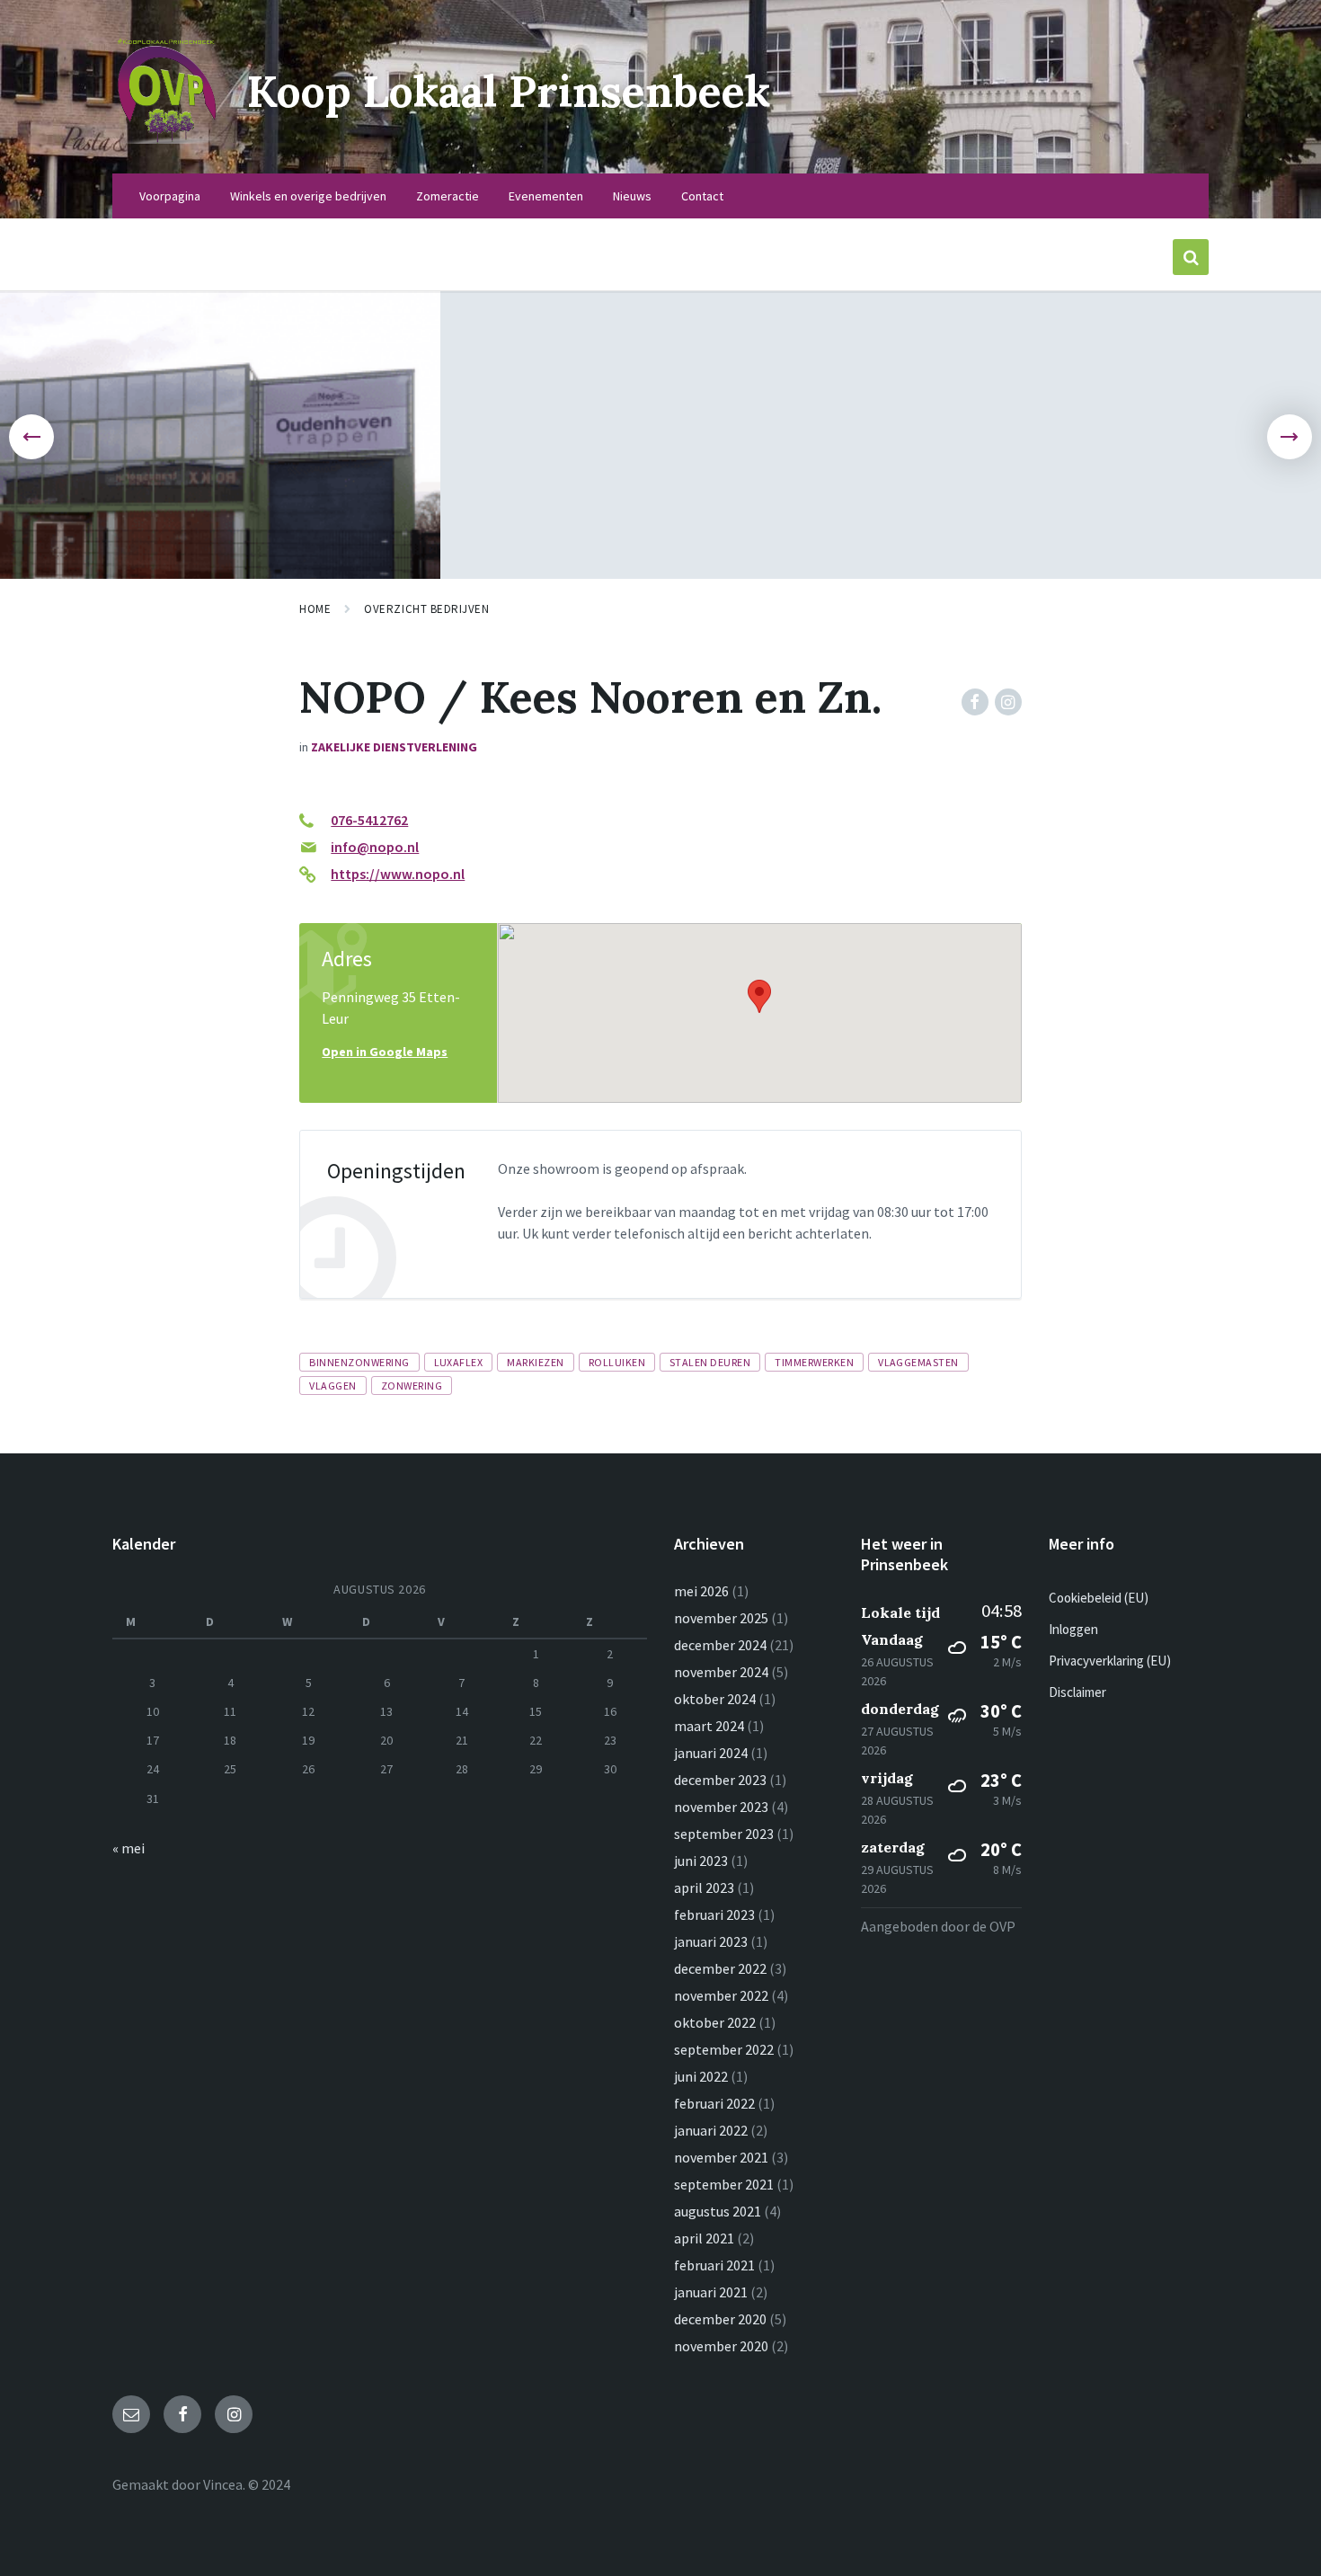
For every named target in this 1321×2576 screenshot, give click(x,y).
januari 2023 (711, 1941)
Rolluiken (617, 1362)
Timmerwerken (814, 1362)
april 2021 (704, 2238)
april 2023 (704, 1888)
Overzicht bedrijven (426, 609)
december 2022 (720, 1968)
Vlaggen (332, 1386)
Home (315, 609)
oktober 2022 (715, 2022)
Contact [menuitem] (702, 196)
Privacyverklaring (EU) (1110, 1661)
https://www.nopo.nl (398, 874)
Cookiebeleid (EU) (1099, 1598)
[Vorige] (31, 437)
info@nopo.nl (375, 847)
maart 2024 (709, 1726)
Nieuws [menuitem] (632, 196)
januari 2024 (711, 1753)
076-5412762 (369, 820)
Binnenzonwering (359, 1362)
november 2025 (721, 1618)
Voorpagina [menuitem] (170, 196)
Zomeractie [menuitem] (448, 196)
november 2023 (721, 1807)
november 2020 (721, 2346)
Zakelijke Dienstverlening (394, 747)
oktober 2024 (715, 1699)
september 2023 (724, 1834)
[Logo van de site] (166, 138)
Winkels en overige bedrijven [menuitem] (308, 196)
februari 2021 (714, 2265)
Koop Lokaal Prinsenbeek (509, 91)
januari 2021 (711, 2292)
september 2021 (724, 2184)
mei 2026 (701, 1591)
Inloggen (1073, 1629)
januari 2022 (711, 2130)
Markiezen (535, 1362)
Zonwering (412, 1386)
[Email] (131, 2414)
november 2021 (721, 2157)
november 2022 (721, 1995)
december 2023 (720, 1780)
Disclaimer (1077, 1692)
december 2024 (720, 1645)
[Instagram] (1008, 702)
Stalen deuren (710, 1362)
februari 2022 (714, 2103)
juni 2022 (701, 2076)
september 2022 (724, 2049)
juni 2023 (701, 1861)
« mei (129, 1848)
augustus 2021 (718, 2211)
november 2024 (721, 1672)
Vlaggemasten (918, 1362)
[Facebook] (975, 702)
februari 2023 (714, 1914)
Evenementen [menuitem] (546, 196)
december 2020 (720, 2319)
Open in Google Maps (385, 1052)
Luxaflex (459, 1362)
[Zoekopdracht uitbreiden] (1191, 257)
